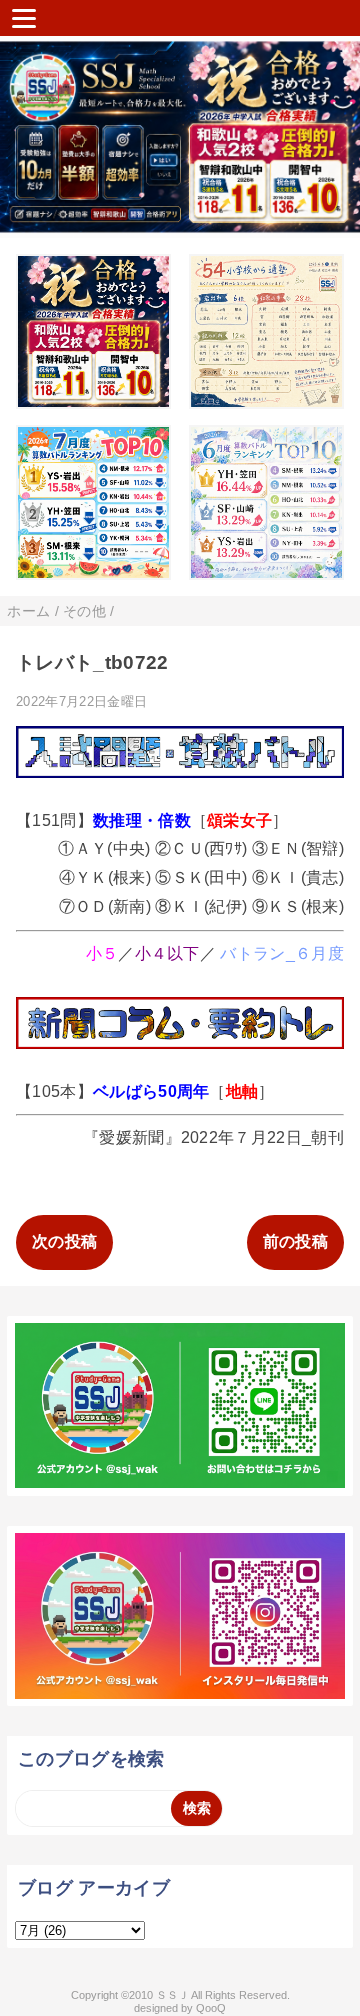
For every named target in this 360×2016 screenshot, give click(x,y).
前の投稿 (295, 1241)
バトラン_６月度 (282, 953)
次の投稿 (64, 1241)
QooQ (211, 2008)
